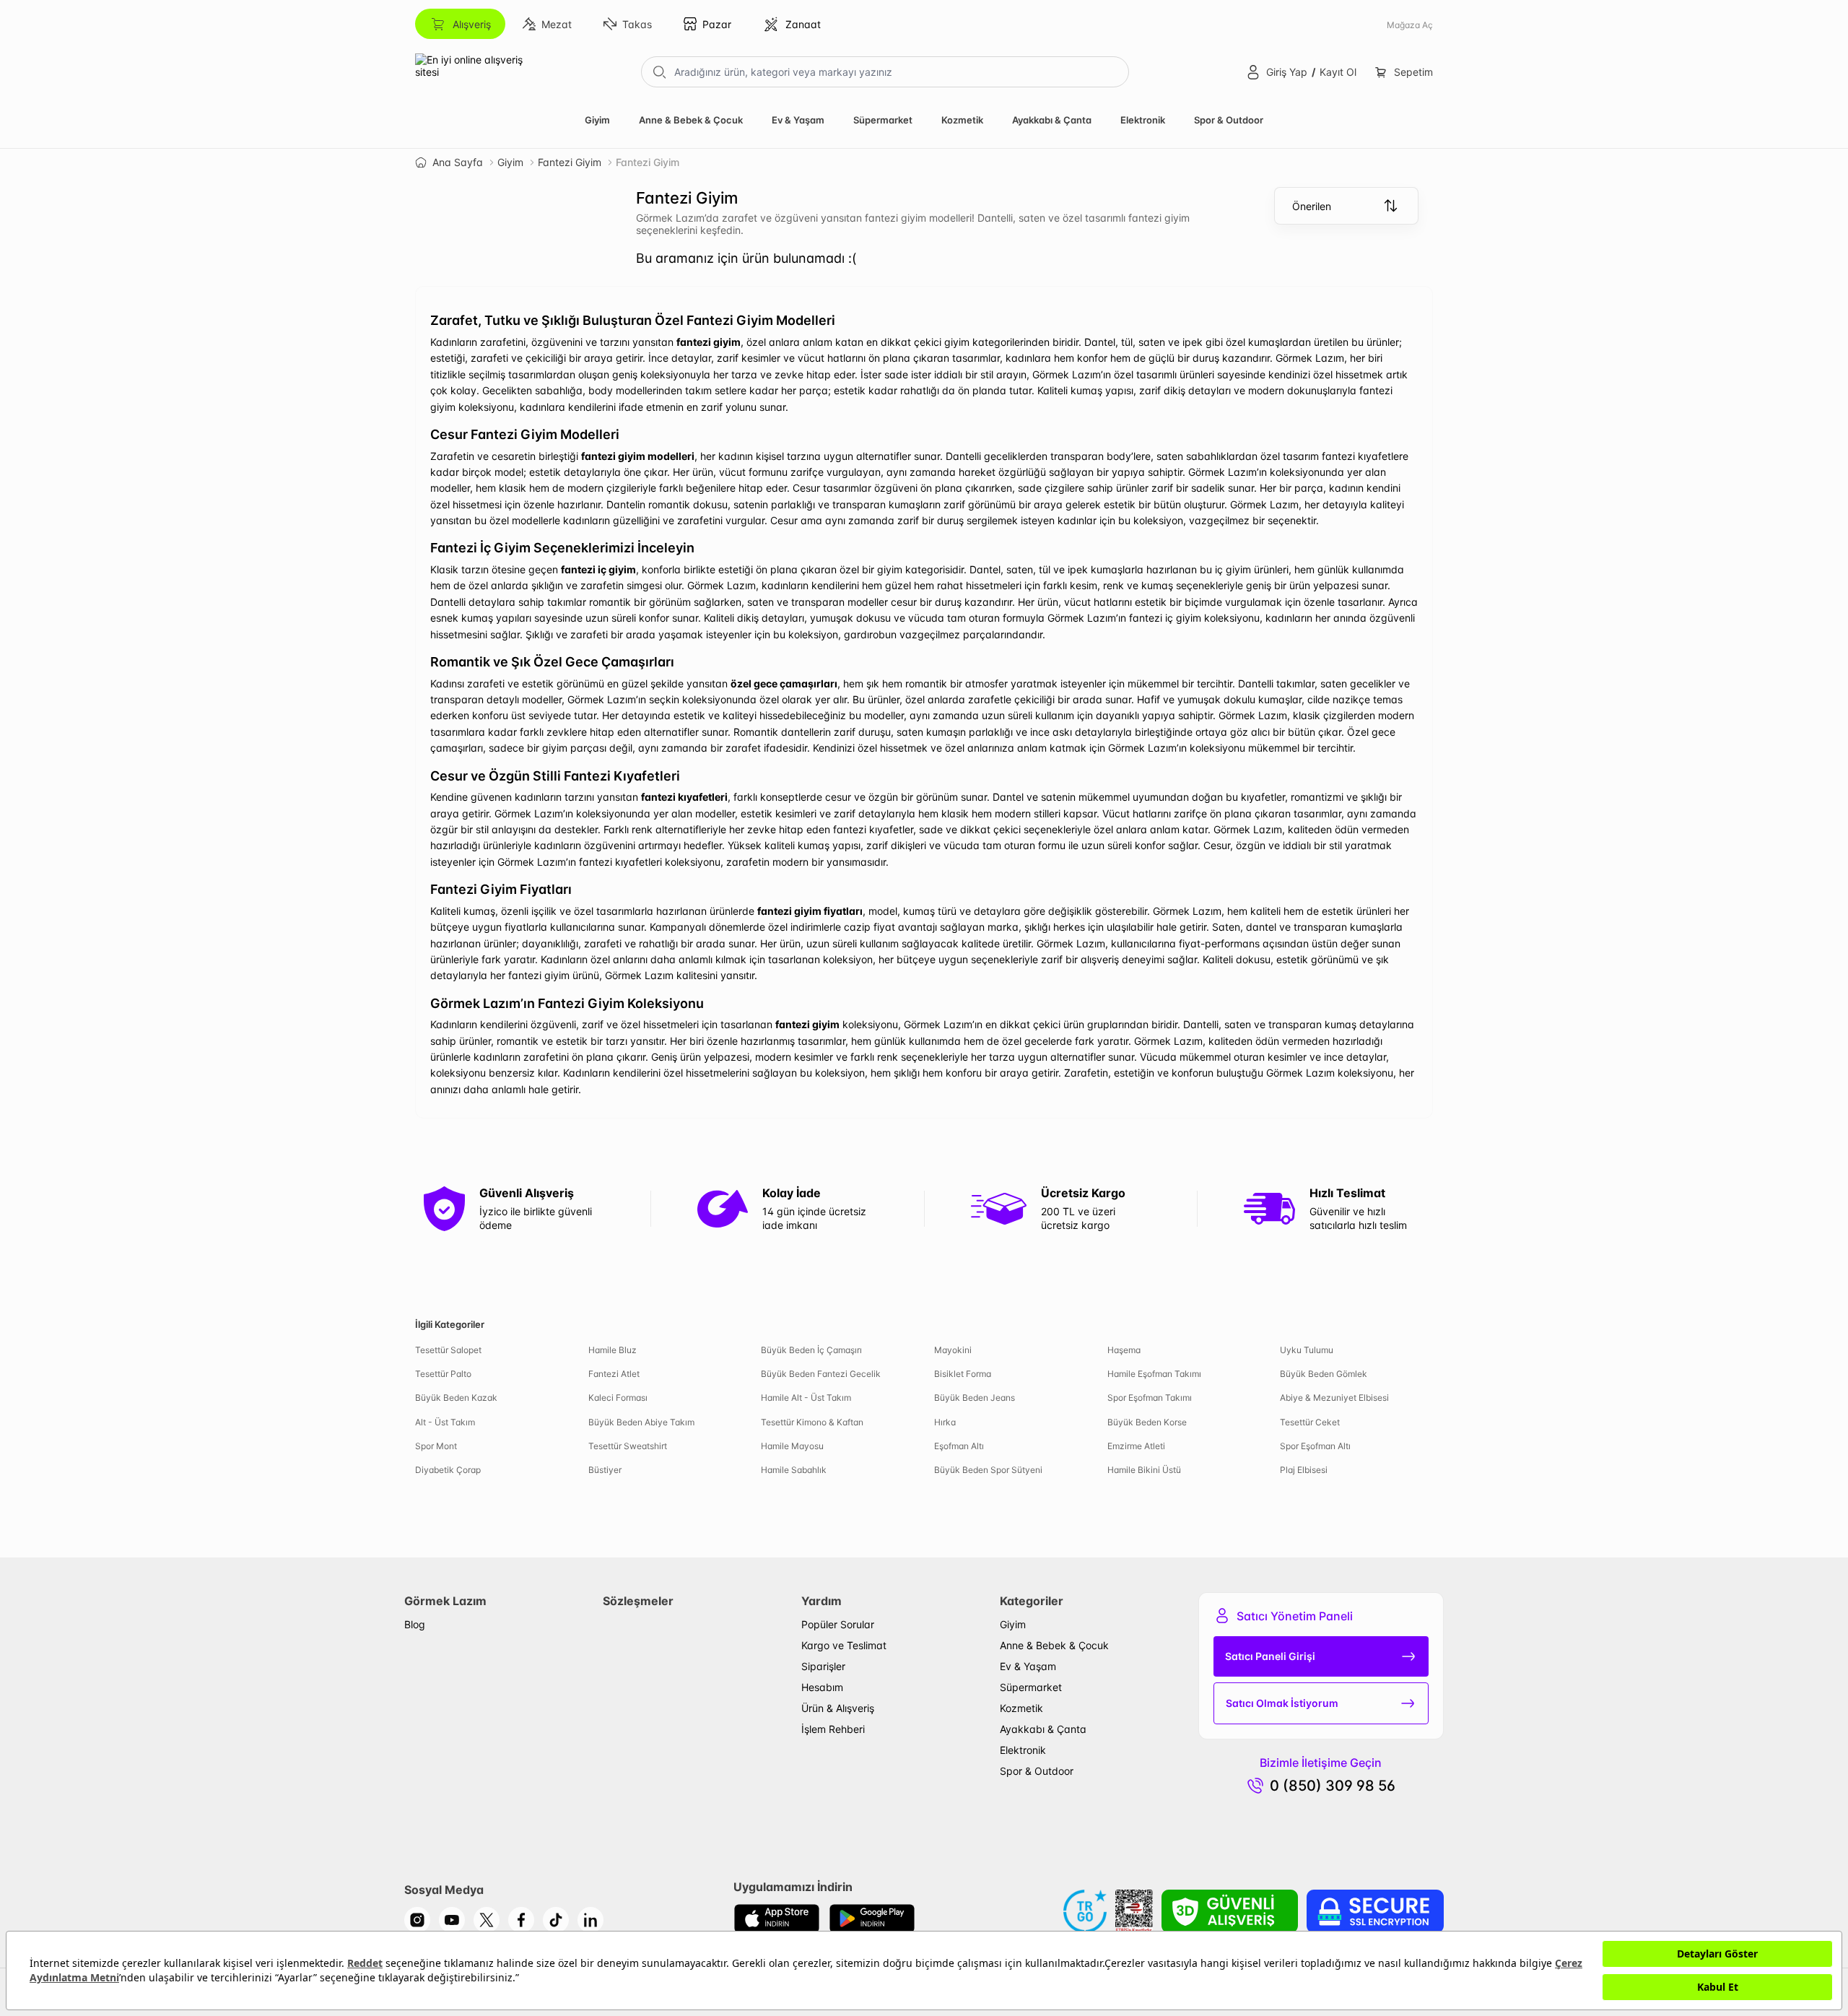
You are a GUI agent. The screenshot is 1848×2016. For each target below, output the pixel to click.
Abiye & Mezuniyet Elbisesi (1334, 1398)
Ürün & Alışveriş (838, 1708)
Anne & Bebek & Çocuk (691, 120)
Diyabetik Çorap (448, 1470)
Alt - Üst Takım (445, 1422)
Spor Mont (436, 1446)
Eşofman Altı (959, 1446)
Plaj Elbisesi (1304, 1470)
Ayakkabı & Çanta (1052, 120)
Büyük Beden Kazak (456, 1398)
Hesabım (822, 1687)
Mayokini (953, 1350)
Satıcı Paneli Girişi (1270, 1656)
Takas (637, 24)
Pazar (717, 24)
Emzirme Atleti (1136, 1446)
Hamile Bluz (613, 1350)
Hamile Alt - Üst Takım (806, 1398)
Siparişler (823, 1666)
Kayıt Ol (1338, 72)
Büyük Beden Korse (1147, 1422)
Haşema (1124, 1350)
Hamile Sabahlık (794, 1470)
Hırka (945, 1422)
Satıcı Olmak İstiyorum (1282, 1703)
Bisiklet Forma (963, 1374)
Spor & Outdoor (1229, 120)
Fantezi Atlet (614, 1374)
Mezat (557, 24)
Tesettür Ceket (1310, 1422)
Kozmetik (962, 120)
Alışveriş (472, 24)
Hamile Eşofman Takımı (1154, 1374)
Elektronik (1143, 120)
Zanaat (803, 24)
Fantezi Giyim (570, 162)
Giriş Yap (1287, 72)
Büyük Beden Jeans (975, 1398)
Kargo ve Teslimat (844, 1645)
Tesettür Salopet (448, 1350)
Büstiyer (605, 1470)
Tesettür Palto (443, 1374)
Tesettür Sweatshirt (628, 1446)
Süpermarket (883, 120)
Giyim (597, 120)
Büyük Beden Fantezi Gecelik (821, 1374)
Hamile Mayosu (792, 1446)
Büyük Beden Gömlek (1324, 1374)
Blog (415, 1624)
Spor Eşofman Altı (1315, 1446)
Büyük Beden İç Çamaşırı (811, 1350)
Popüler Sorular (838, 1624)
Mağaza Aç (1410, 25)
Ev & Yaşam (798, 120)
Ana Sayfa (458, 162)
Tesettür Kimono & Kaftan (812, 1422)
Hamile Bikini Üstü (1144, 1470)
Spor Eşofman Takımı (1150, 1398)
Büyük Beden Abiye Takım (641, 1422)
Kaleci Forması (618, 1398)
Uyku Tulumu (1307, 1350)
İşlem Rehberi (833, 1729)
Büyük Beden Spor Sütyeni (988, 1470)
